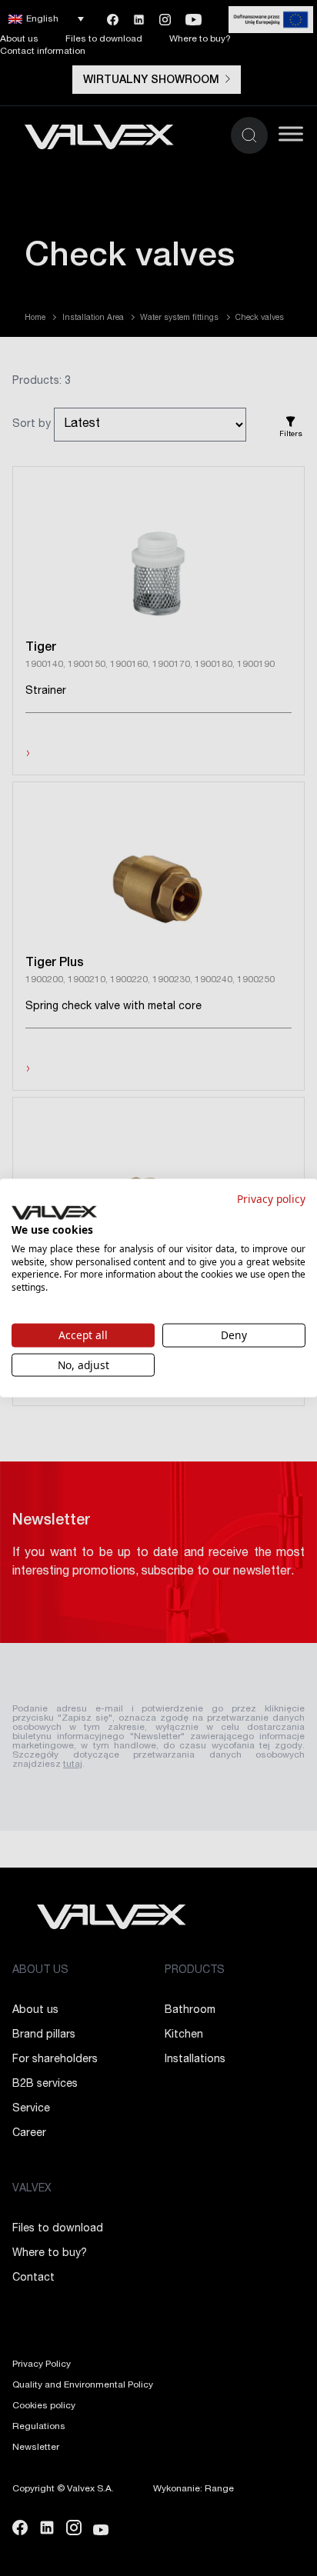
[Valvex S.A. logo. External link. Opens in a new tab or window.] (54, 1213)
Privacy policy (271, 1198)
